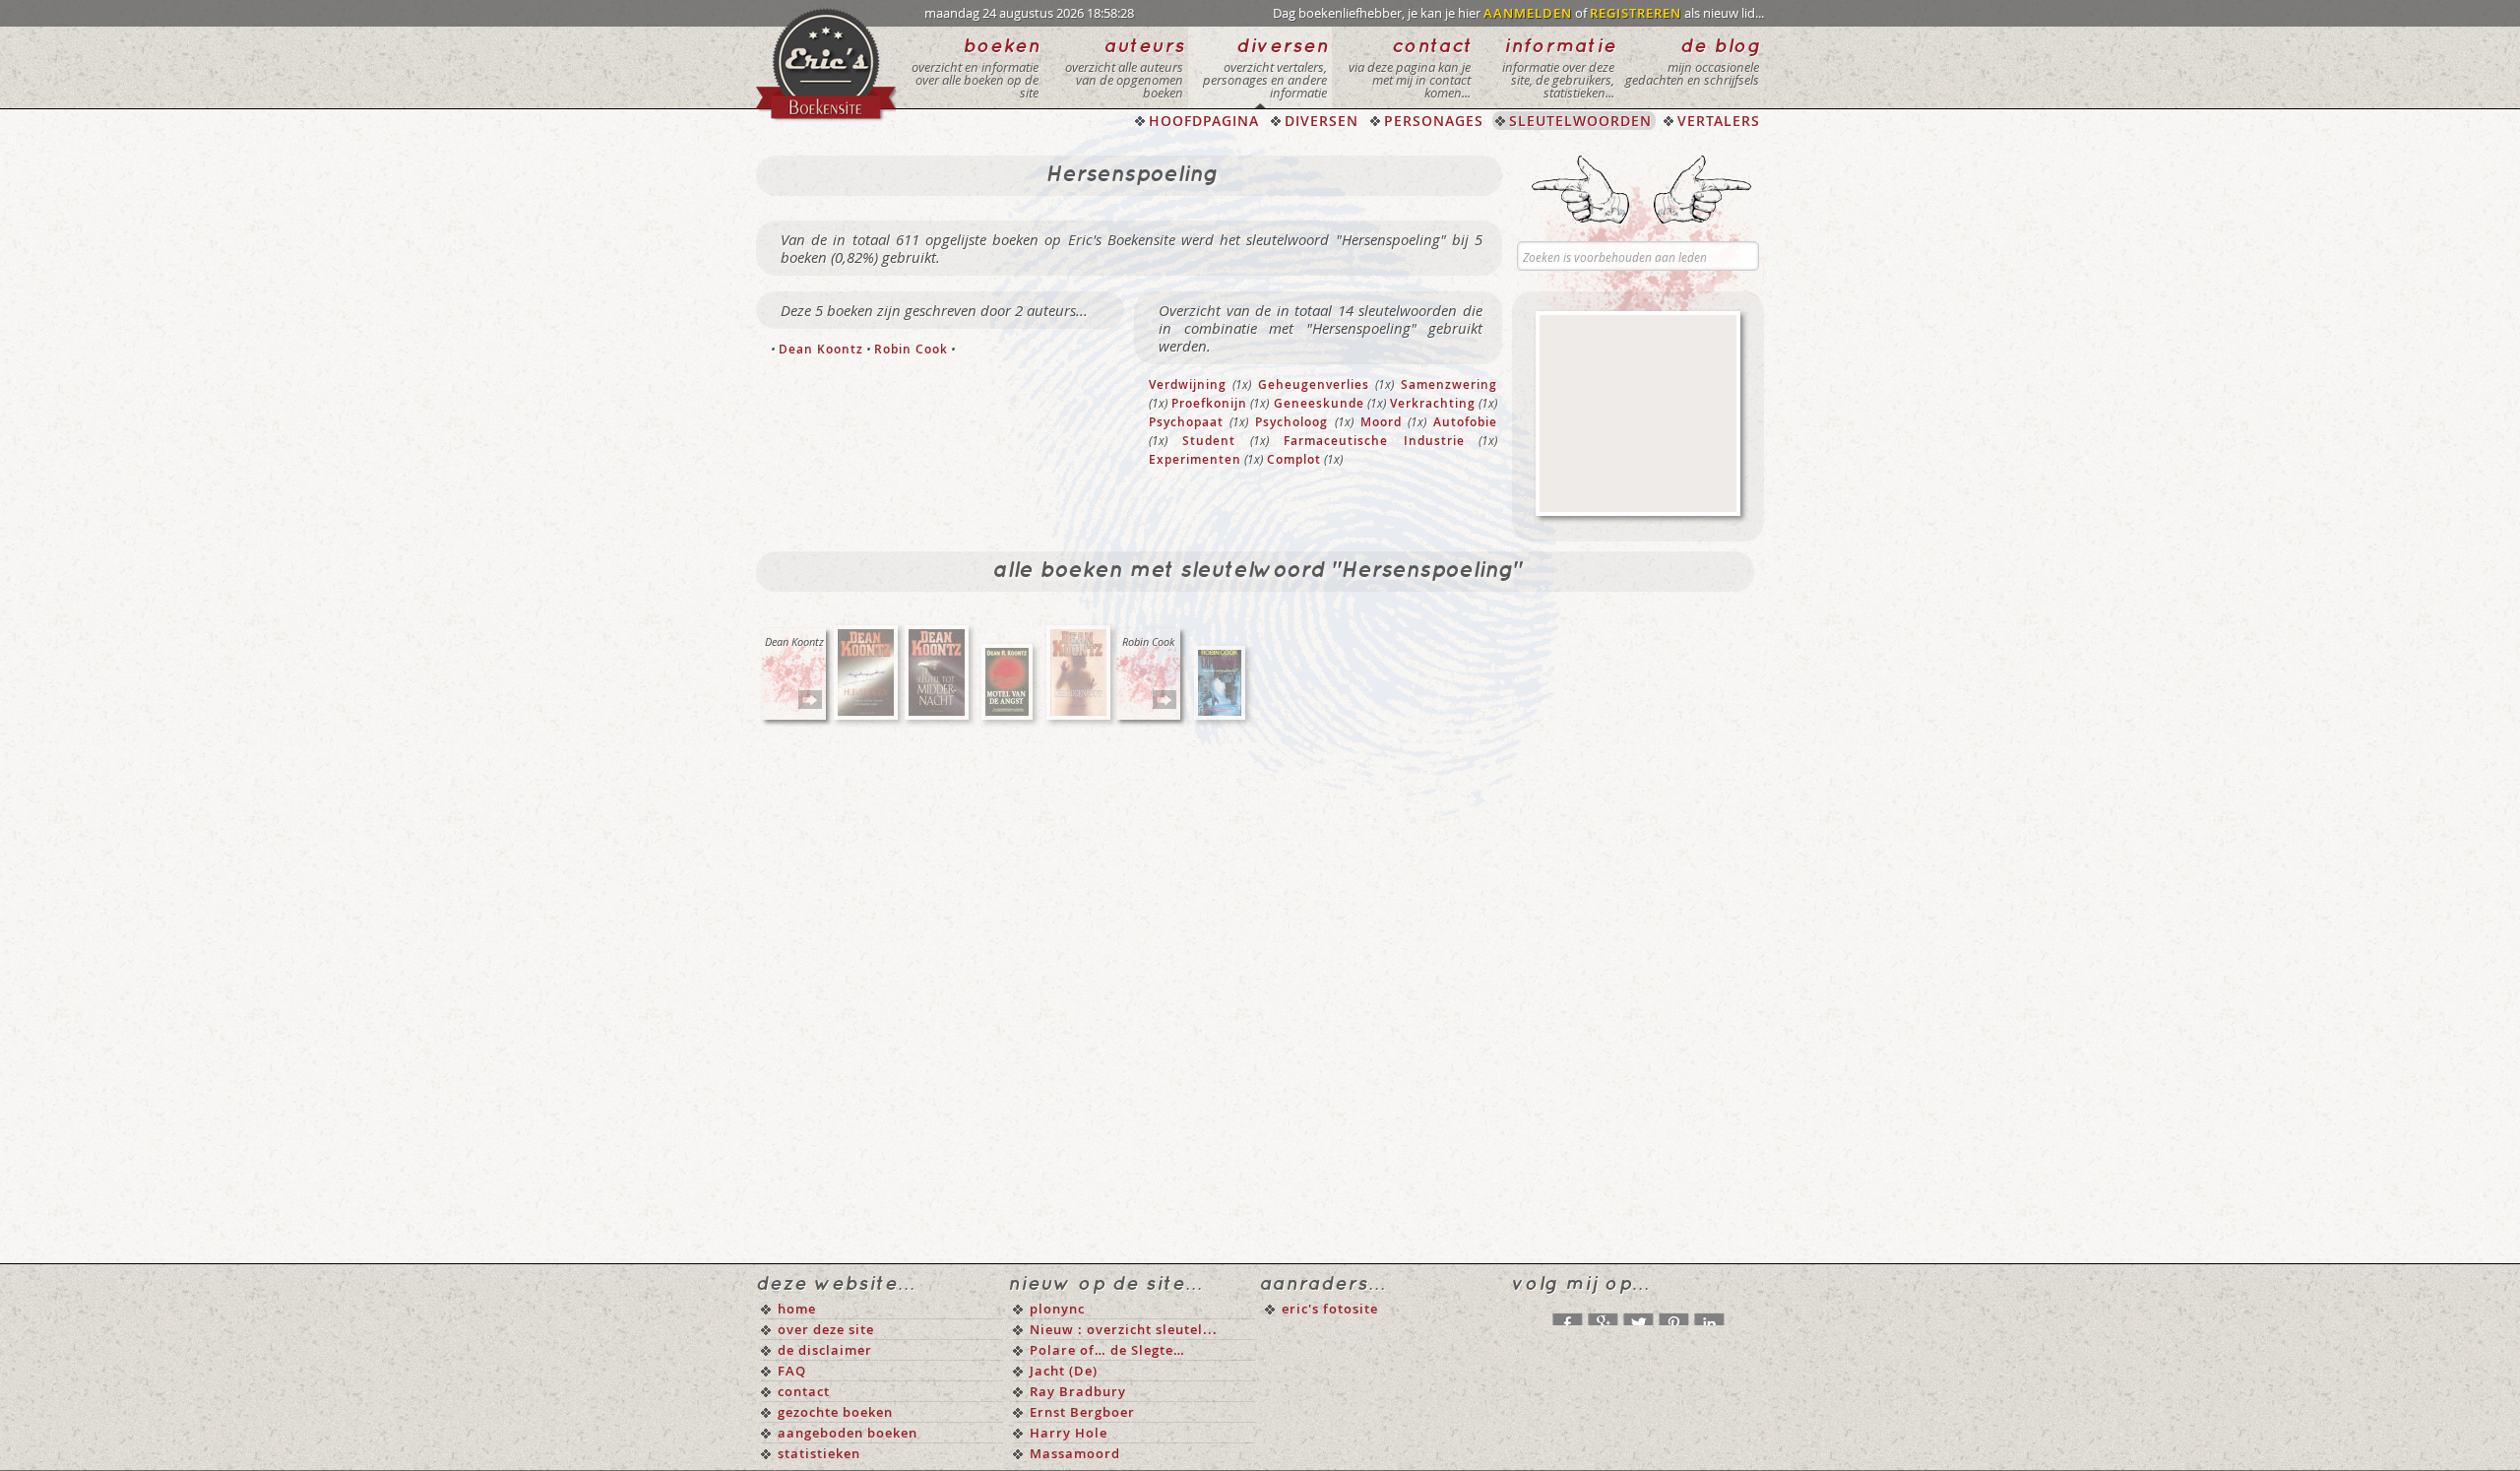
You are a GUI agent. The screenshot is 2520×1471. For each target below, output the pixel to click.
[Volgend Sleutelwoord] (1702, 190)
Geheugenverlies (1314, 384)
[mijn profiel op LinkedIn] (1709, 1314)
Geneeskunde (1319, 403)
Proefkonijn (1209, 403)
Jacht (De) (1064, 1371)
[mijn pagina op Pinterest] (1673, 1314)
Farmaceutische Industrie (1374, 441)
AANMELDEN (1528, 13)
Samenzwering (1449, 384)
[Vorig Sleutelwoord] (1580, 190)
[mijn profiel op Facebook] (1567, 1314)
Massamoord (1075, 1453)
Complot (1294, 459)
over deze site (826, 1329)
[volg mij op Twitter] (1638, 1314)
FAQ (792, 1371)
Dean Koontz (821, 349)
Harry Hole (1069, 1433)
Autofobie (1465, 422)
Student (1209, 441)
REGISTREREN (1636, 13)
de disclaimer (825, 1350)
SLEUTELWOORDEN (1580, 121)
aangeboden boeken (848, 1433)
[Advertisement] (1638, 414)
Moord (1381, 422)
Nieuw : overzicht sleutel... (1124, 1329)
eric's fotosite (1330, 1309)
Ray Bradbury (1078, 1391)
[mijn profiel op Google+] (1603, 1314)
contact (804, 1391)
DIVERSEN (1322, 121)
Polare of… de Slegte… (1107, 1350)
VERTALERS (1719, 121)
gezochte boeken (835, 1412)
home (797, 1309)
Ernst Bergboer (1082, 1412)
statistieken (819, 1453)
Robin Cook (911, 349)
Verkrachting (1433, 403)
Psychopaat (1186, 422)
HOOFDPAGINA (1204, 121)
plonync (1057, 1309)
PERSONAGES (1434, 121)
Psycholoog (1291, 422)
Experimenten (1195, 459)
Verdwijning (1188, 384)
